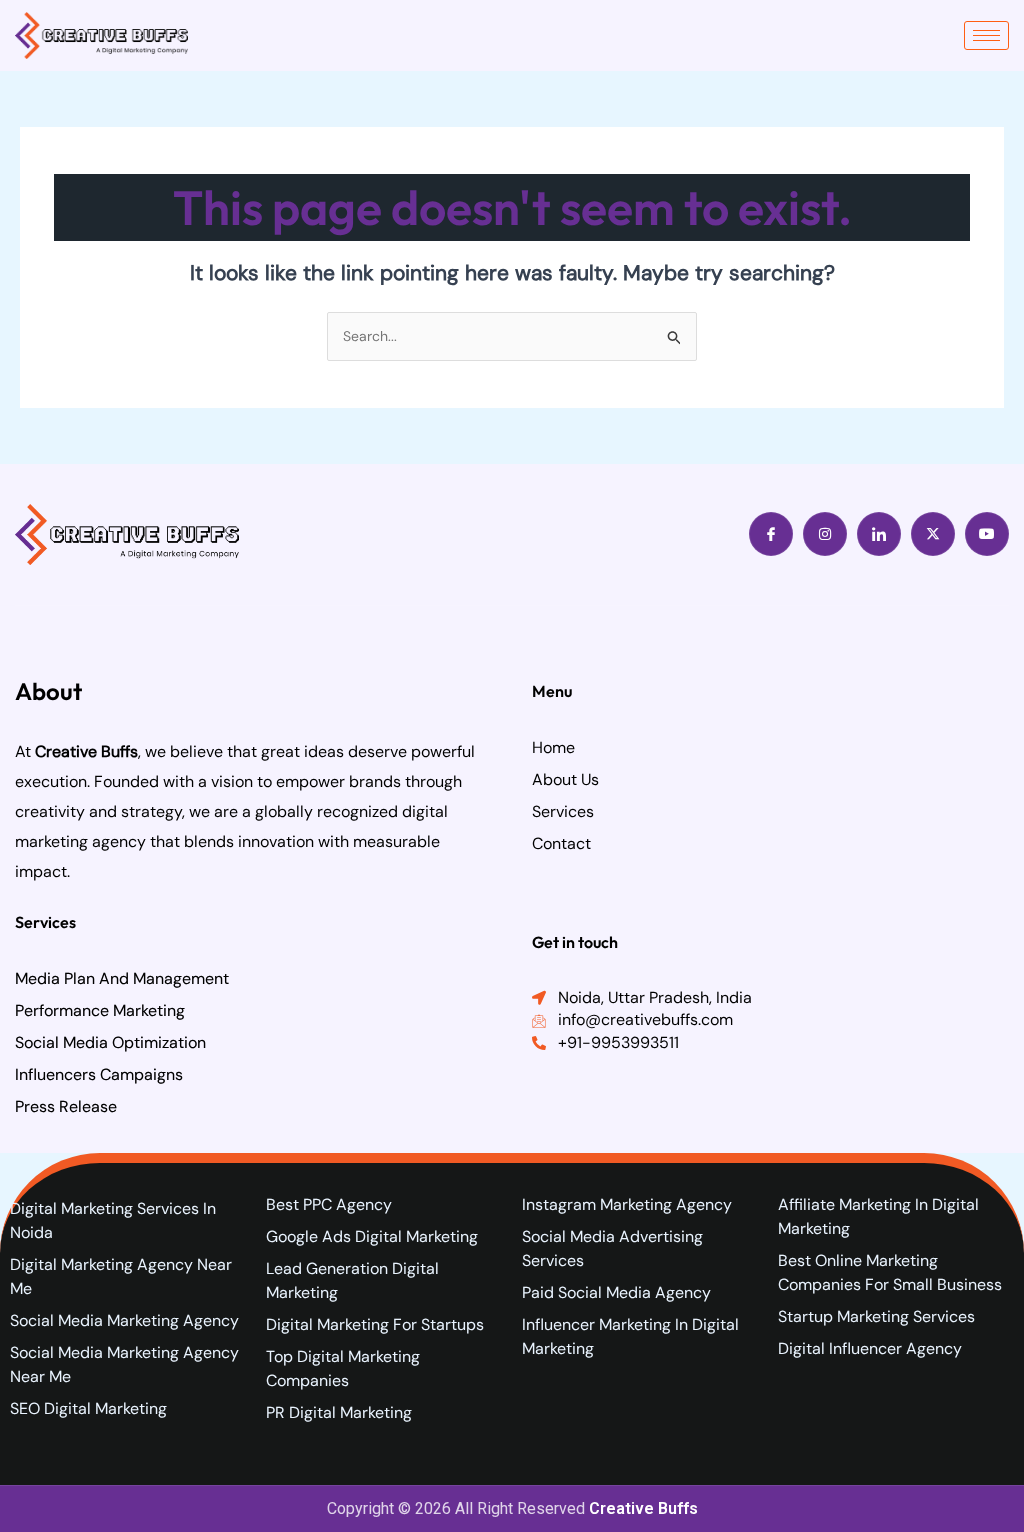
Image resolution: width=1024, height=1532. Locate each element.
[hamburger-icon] (986, 35)
